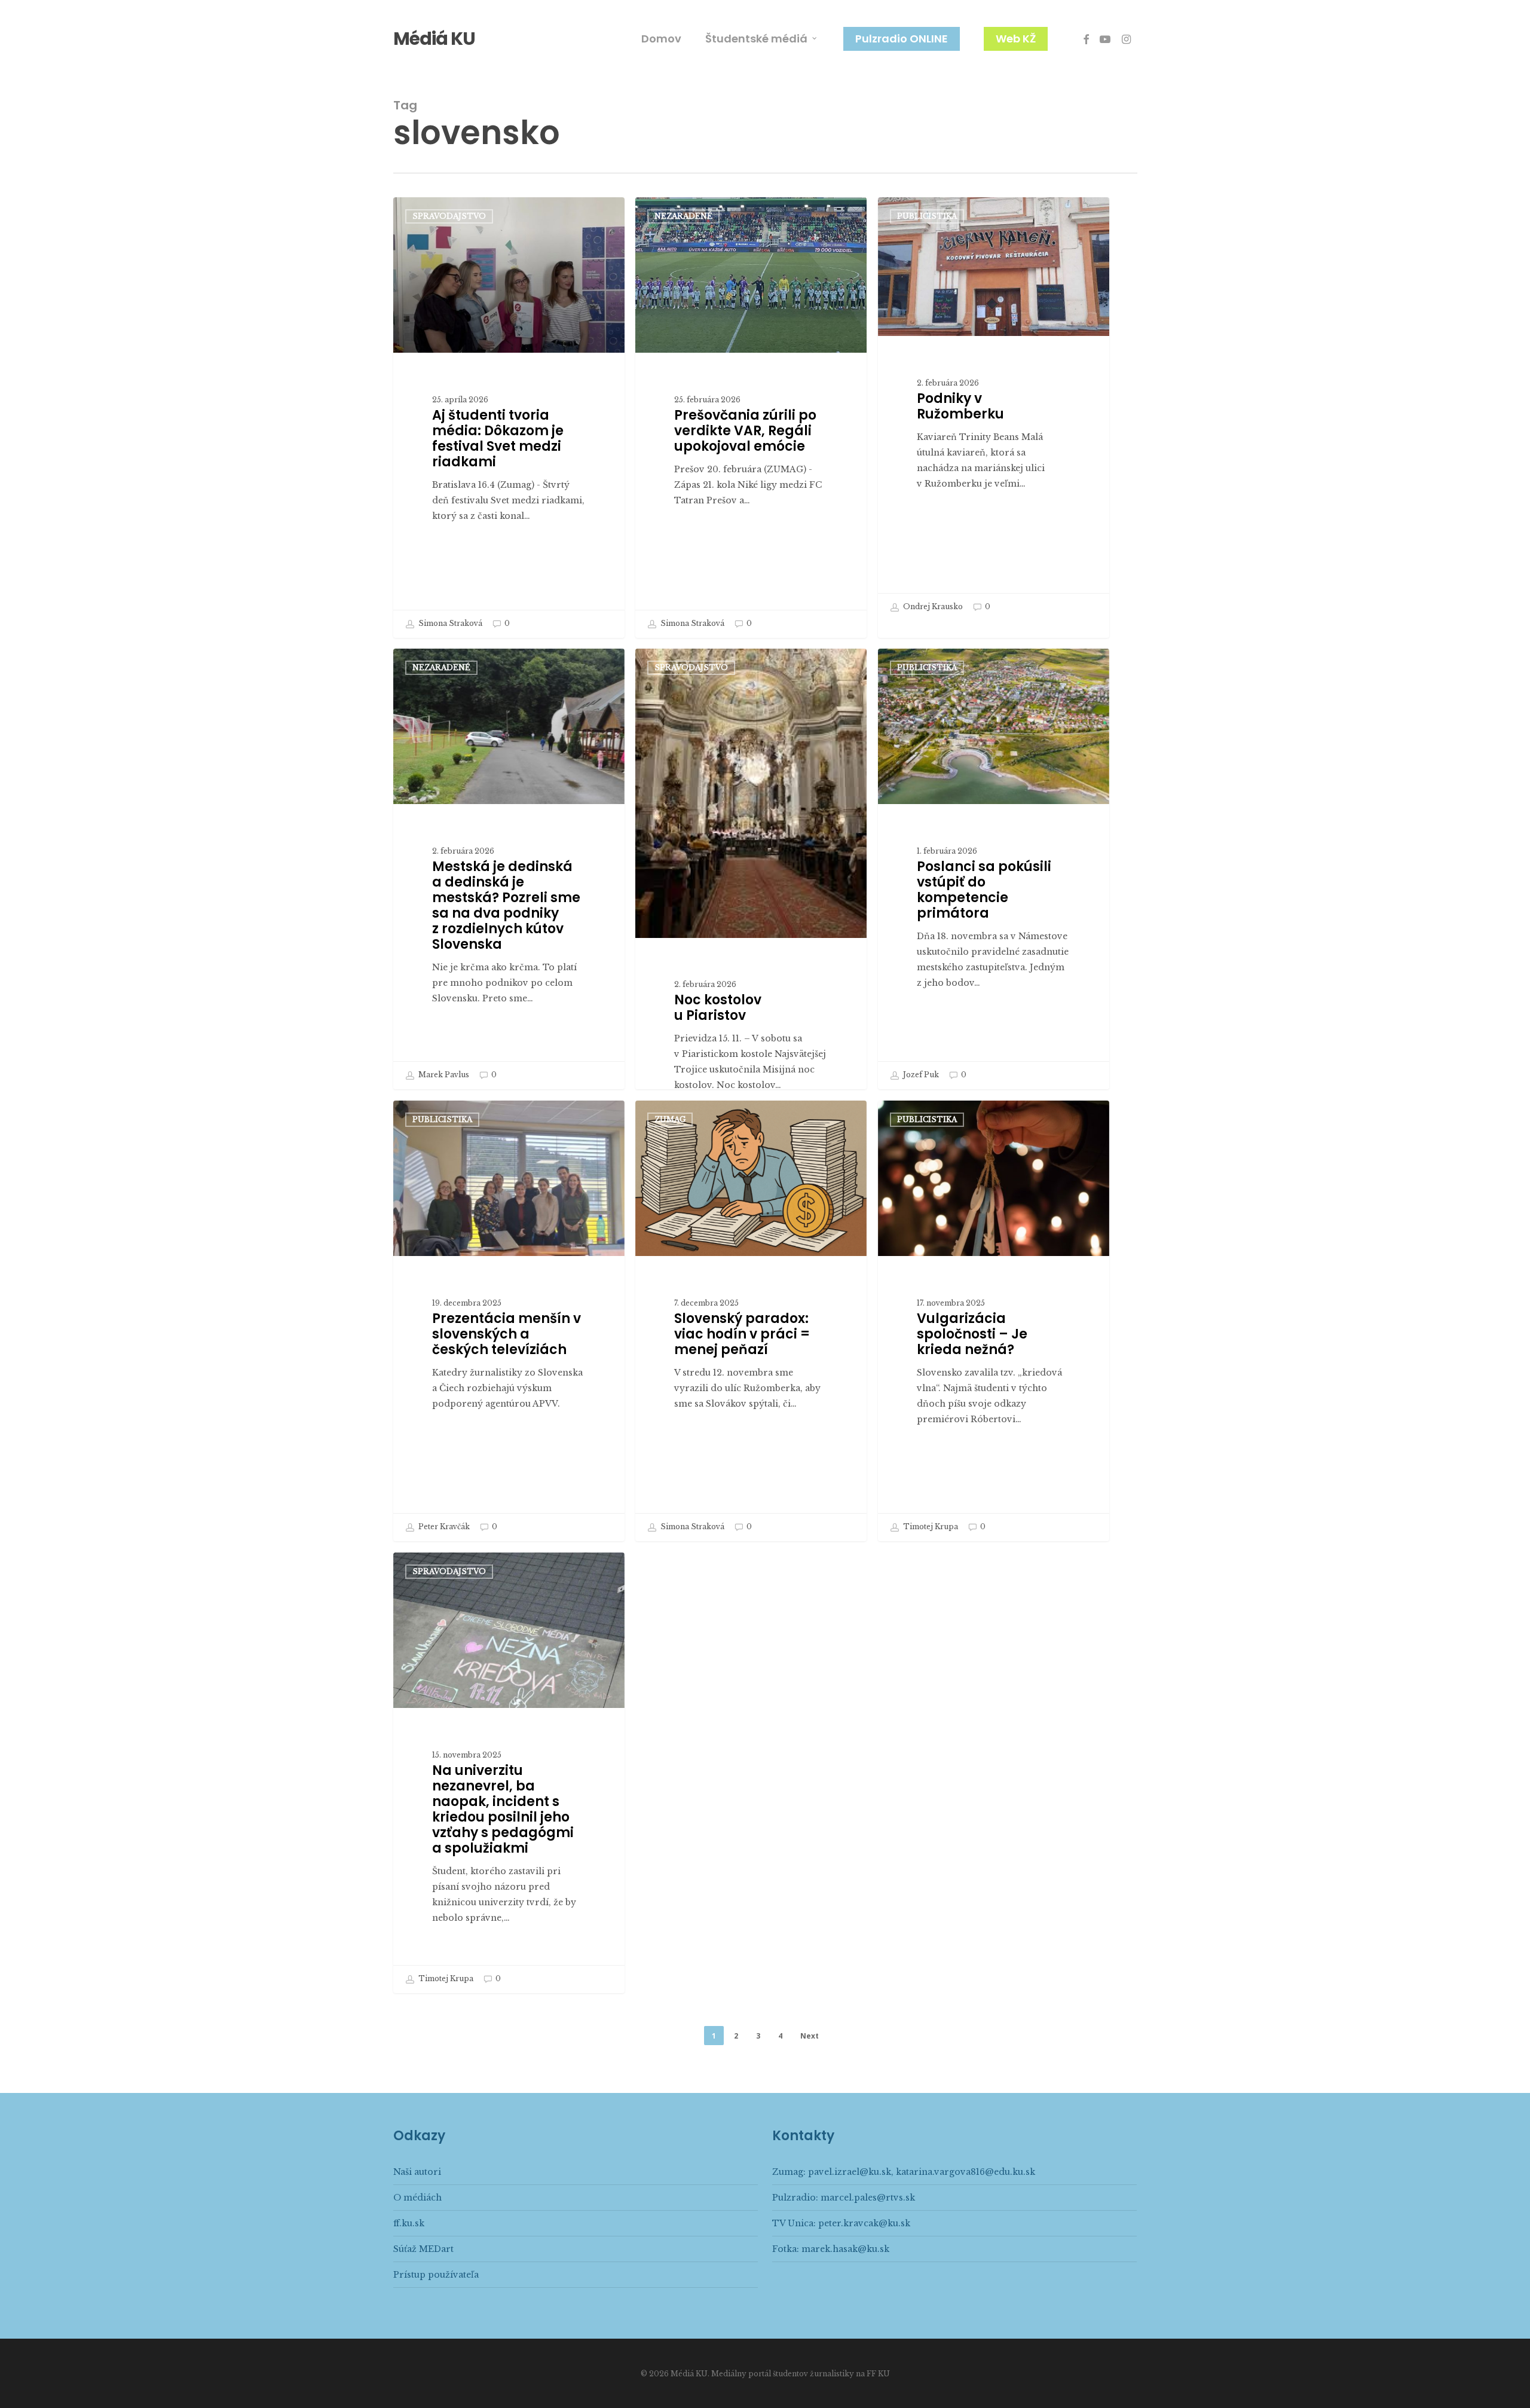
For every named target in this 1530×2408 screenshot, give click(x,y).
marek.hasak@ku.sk (845, 2249)
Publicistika (927, 216)
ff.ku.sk (409, 2223)
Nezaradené (683, 216)
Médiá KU (434, 39)
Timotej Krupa (930, 1527)
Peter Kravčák (443, 1527)
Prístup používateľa (436, 2275)
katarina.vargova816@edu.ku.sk (966, 2172)
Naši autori (417, 2172)
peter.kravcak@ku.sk (864, 2223)
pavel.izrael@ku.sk (850, 2172)
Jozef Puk (920, 1075)
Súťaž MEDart (423, 2249)
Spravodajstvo (449, 216)
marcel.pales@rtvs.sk (868, 2198)
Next (810, 2036)
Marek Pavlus (443, 1075)
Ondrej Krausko (932, 606)
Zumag (670, 1119)
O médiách (417, 2198)
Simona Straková (449, 623)
